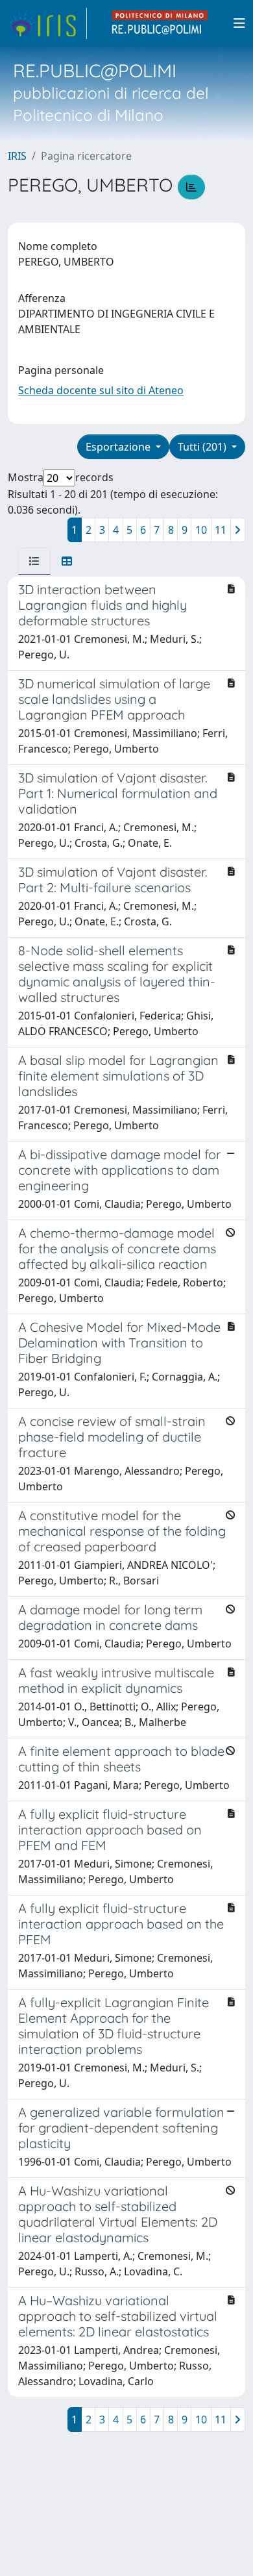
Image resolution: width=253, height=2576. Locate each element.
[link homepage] (47, 23)
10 (201, 530)
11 (221, 530)
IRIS (17, 156)
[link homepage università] (160, 23)
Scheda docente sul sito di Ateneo (101, 390)
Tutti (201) (203, 447)
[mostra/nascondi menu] (239, 23)
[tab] (34, 561)
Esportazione (119, 447)
